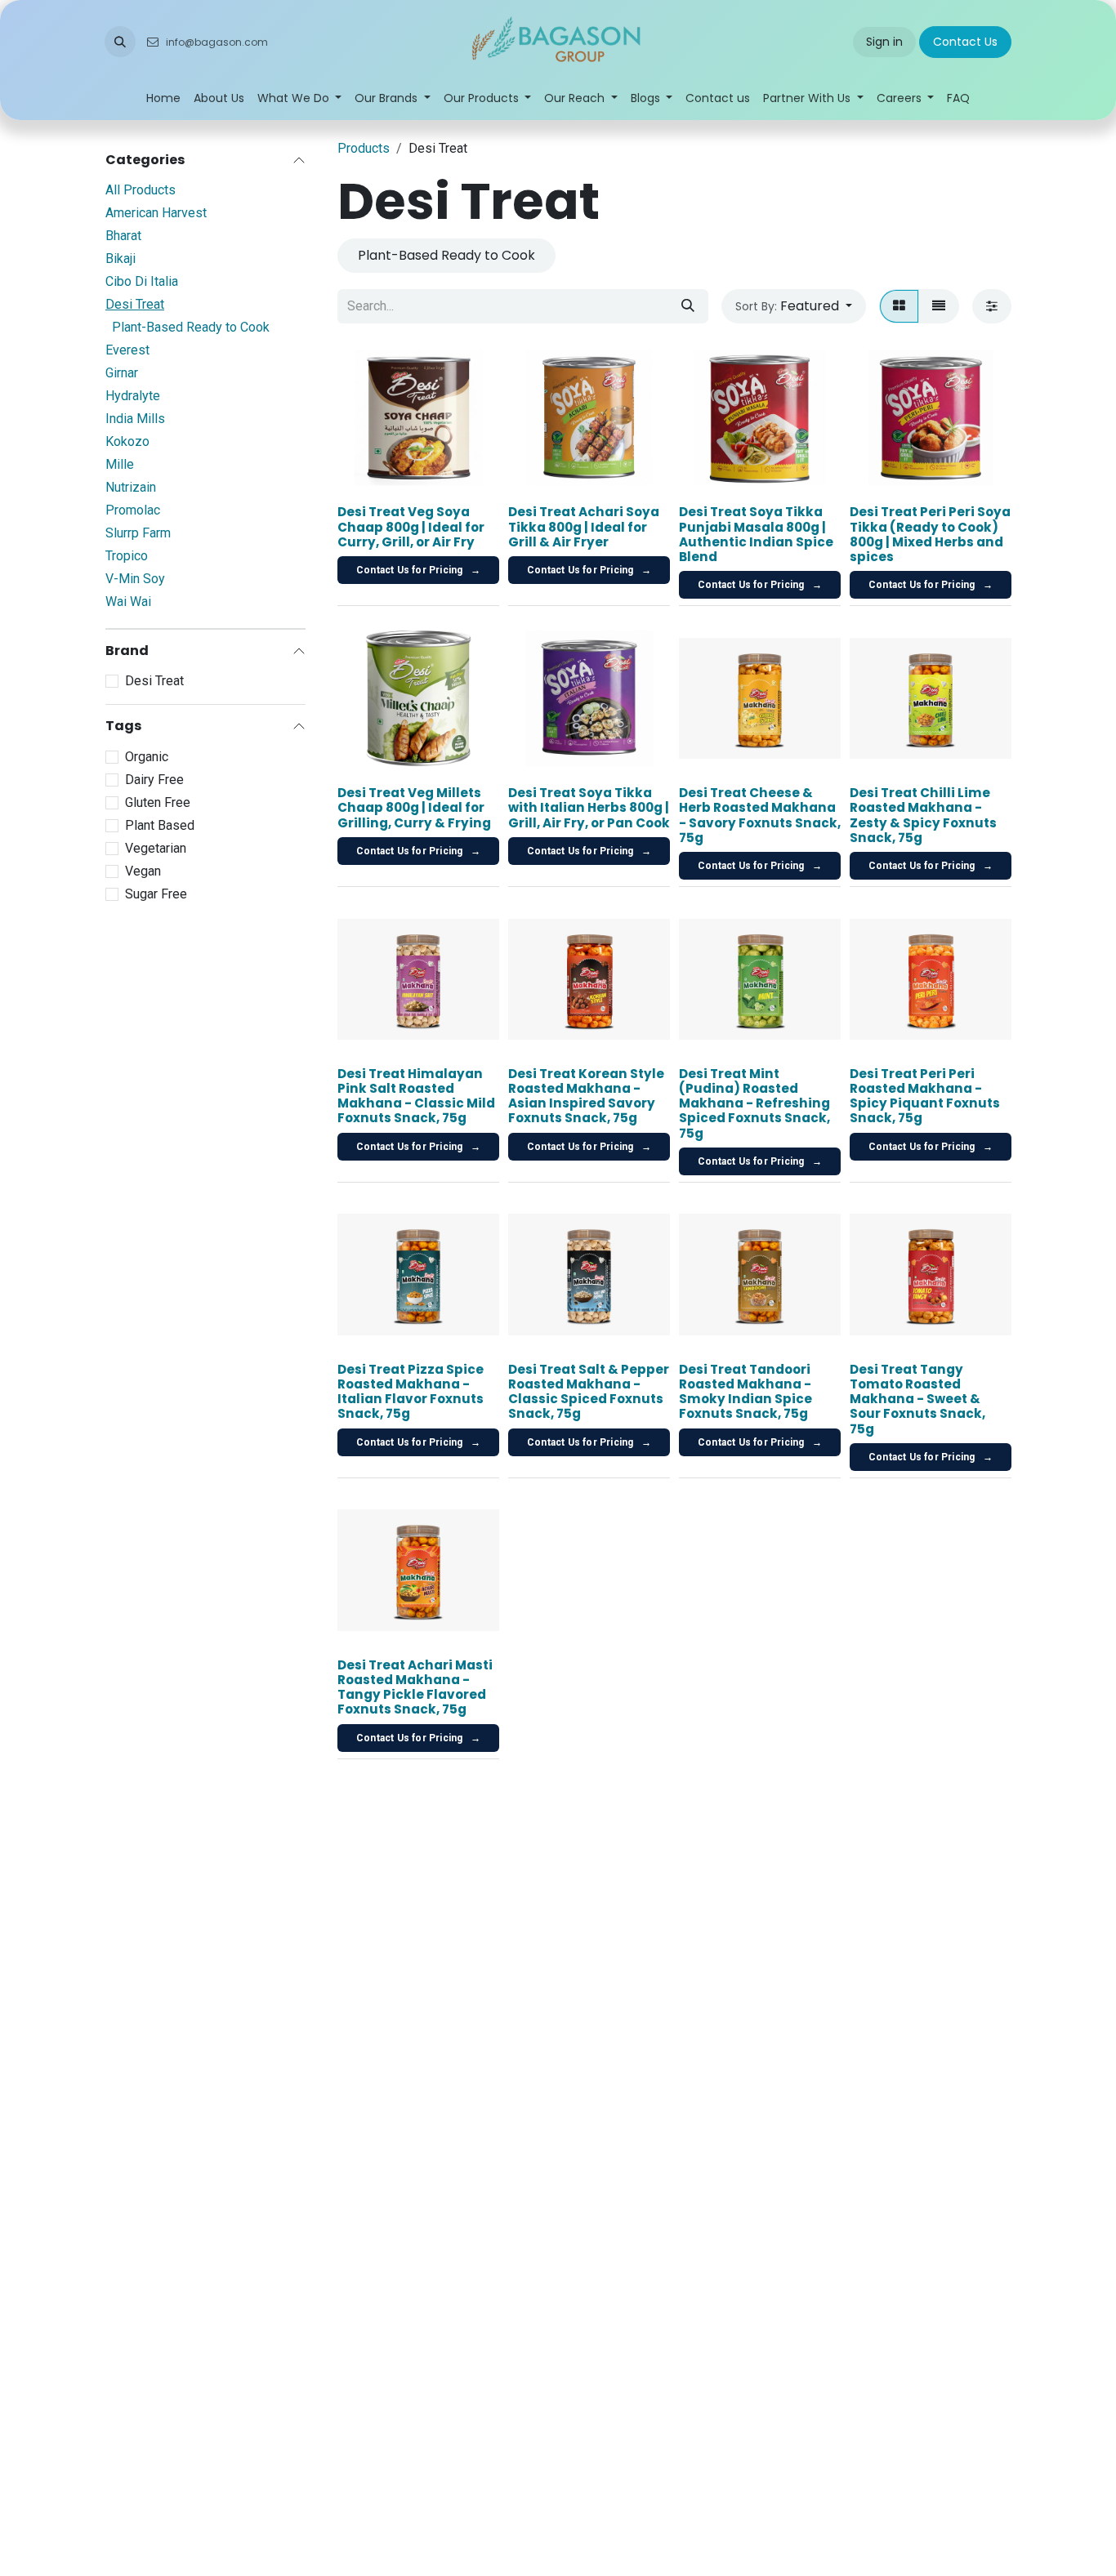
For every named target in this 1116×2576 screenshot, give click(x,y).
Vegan (143, 871)
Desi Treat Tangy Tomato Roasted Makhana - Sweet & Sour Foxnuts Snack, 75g (917, 1399)
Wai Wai (128, 602)
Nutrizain (131, 487)
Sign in (884, 42)
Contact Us (965, 42)
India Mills (135, 419)
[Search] (688, 306)
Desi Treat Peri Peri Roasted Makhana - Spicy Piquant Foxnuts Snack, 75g (925, 1096)
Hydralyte (133, 396)
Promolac (133, 510)
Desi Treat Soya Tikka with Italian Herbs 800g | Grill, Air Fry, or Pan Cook (589, 807)
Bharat (123, 236)
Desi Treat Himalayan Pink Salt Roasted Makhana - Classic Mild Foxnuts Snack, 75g (416, 1096)
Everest (127, 350)
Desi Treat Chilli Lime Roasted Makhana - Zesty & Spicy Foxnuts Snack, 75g (923, 815)
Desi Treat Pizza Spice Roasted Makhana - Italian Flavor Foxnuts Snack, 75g (411, 1392)
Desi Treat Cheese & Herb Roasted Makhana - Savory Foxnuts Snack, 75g (760, 815)
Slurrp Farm (138, 533)
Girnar (122, 373)
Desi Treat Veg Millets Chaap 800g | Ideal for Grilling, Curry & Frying (414, 807)
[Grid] (899, 306)
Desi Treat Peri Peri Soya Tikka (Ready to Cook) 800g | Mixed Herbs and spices (930, 534)
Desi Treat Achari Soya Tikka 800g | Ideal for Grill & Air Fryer (584, 526)
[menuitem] (163, 98)
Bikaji (121, 258)
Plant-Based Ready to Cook (191, 327)
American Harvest (156, 213)
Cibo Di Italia (142, 281)
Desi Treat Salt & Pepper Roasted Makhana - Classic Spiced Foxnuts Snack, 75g (589, 1392)
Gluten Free (158, 802)
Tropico (127, 556)
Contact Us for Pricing (418, 570)
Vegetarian (156, 848)
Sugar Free (156, 894)
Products (364, 148)
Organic (147, 757)
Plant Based (160, 825)
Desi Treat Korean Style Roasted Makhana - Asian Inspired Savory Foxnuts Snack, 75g (586, 1096)
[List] (939, 306)
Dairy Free (154, 780)
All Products (141, 190)
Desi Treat (135, 304)
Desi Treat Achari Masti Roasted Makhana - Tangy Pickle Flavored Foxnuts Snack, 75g (415, 1687)
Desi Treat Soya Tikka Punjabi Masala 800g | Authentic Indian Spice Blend (756, 534)
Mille (120, 464)
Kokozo (127, 441)
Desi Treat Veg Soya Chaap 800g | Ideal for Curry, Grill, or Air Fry (411, 526)
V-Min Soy (135, 579)
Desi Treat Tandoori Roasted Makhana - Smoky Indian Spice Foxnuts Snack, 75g (745, 1392)
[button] (120, 42)
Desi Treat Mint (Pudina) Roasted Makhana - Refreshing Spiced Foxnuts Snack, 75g (754, 1103)
